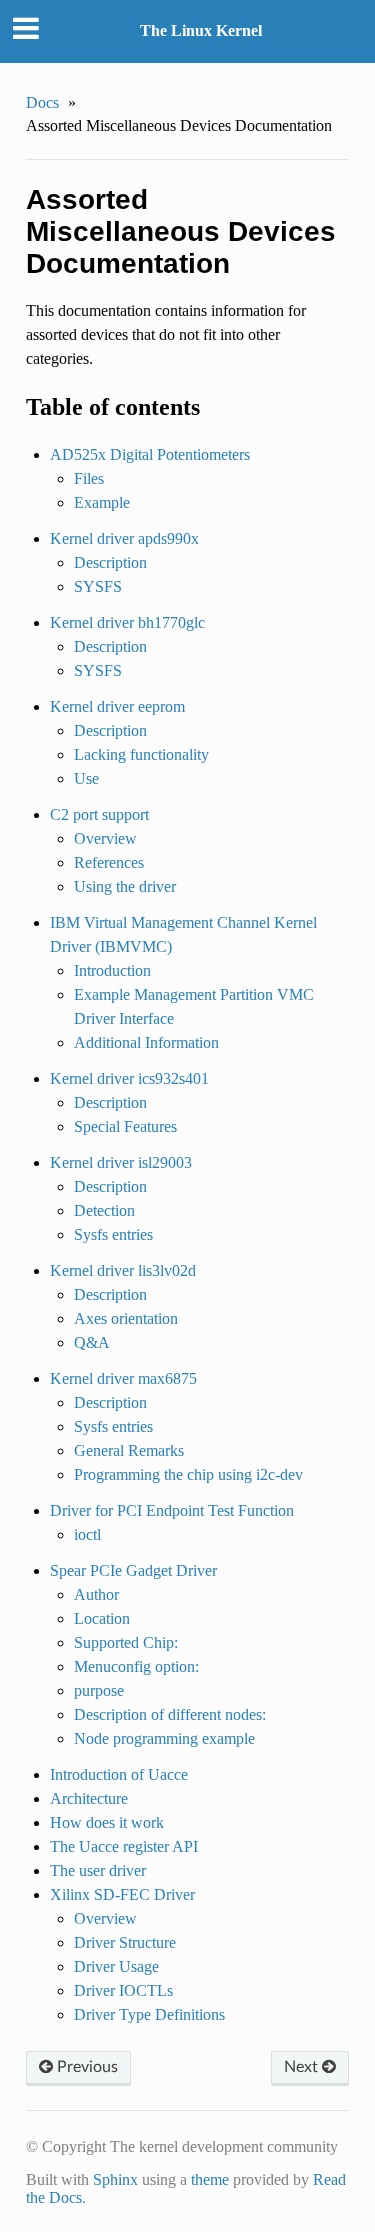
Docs (42, 102)
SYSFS (98, 586)
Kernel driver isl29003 (121, 1162)
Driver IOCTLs (123, 1990)
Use (86, 778)
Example (102, 502)
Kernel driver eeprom (117, 706)
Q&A (92, 1342)
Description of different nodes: (170, 1714)
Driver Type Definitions (149, 2014)
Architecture (89, 1798)
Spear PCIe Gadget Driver (133, 1570)
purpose (99, 1690)
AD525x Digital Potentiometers (150, 454)
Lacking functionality (141, 754)
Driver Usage (116, 1966)
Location (102, 1618)
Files (89, 478)
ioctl (87, 1534)
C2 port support (99, 814)
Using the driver (125, 886)
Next (303, 2067)
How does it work (107, 1822)
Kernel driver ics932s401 (129, 1078)
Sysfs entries (113, 1234)
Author (96, 1594)
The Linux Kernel (201, 30)
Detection (104, 1210)
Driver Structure (125, 1942)
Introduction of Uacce (119, 1774)
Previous (85, 2067)
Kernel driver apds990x (124, 538)
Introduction (112, 970)
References (109, 862)
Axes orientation (126, 1318)
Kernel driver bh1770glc (127, 622)
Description (110, 562)
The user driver (98, 1870)
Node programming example (164, 1738)
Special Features (125, 1126)
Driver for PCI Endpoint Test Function (172, 1510)
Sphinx (115, 2179)
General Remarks (129, 1450)
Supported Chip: (126, 1642)
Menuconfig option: (136, 1666)
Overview (105, 838)
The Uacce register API (124, 1846)
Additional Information (146, 1042)
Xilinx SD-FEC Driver (122, 1894)
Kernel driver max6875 (123, 1378)
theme (210, 2179)
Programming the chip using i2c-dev (188, 1474)
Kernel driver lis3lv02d (123, 1270)
